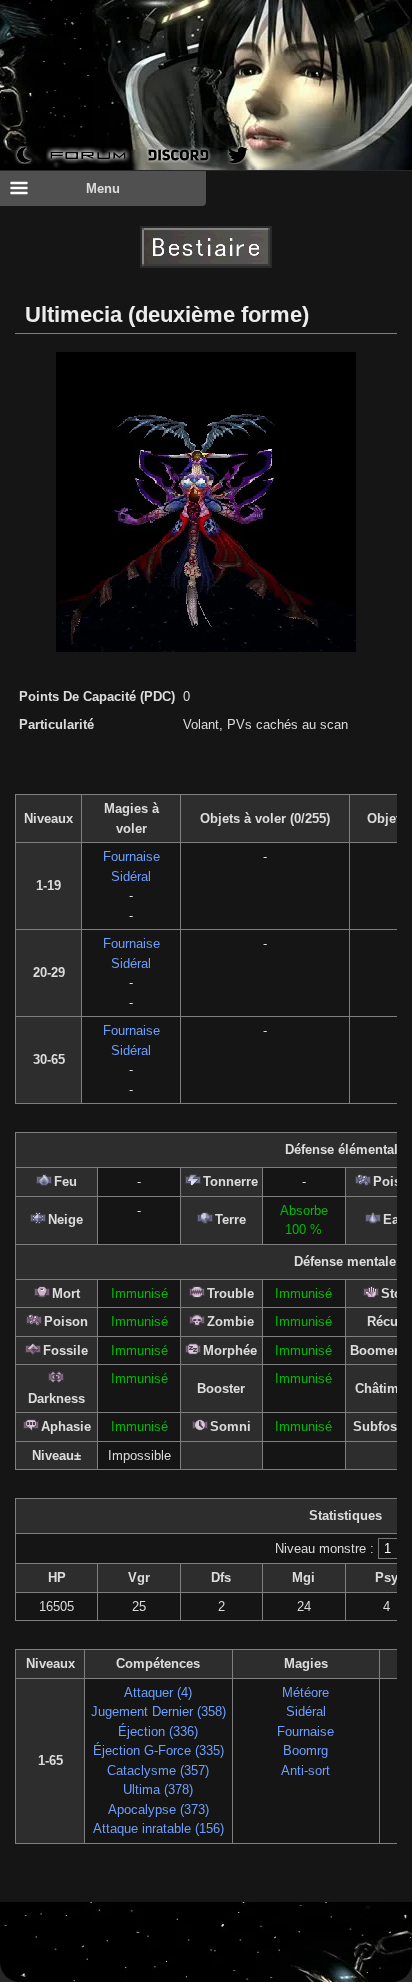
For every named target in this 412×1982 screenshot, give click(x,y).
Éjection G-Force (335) (158, 1750)
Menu (103, 188)
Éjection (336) (158, 1731)
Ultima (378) (158, 1789)
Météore (305, 1692)
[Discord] (178, 154)
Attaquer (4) (158, 1692)
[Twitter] (238, 155)
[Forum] (88, 154)
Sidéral (131, 876)
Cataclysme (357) (158, 1770)
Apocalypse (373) (158, 1809)
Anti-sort (305, 1770)
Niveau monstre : (324, 1548)
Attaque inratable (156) (158, 1828)
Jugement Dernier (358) (158, 1711)
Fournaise (131, 856)
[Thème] (24, 154)
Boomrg (305, 1750)
